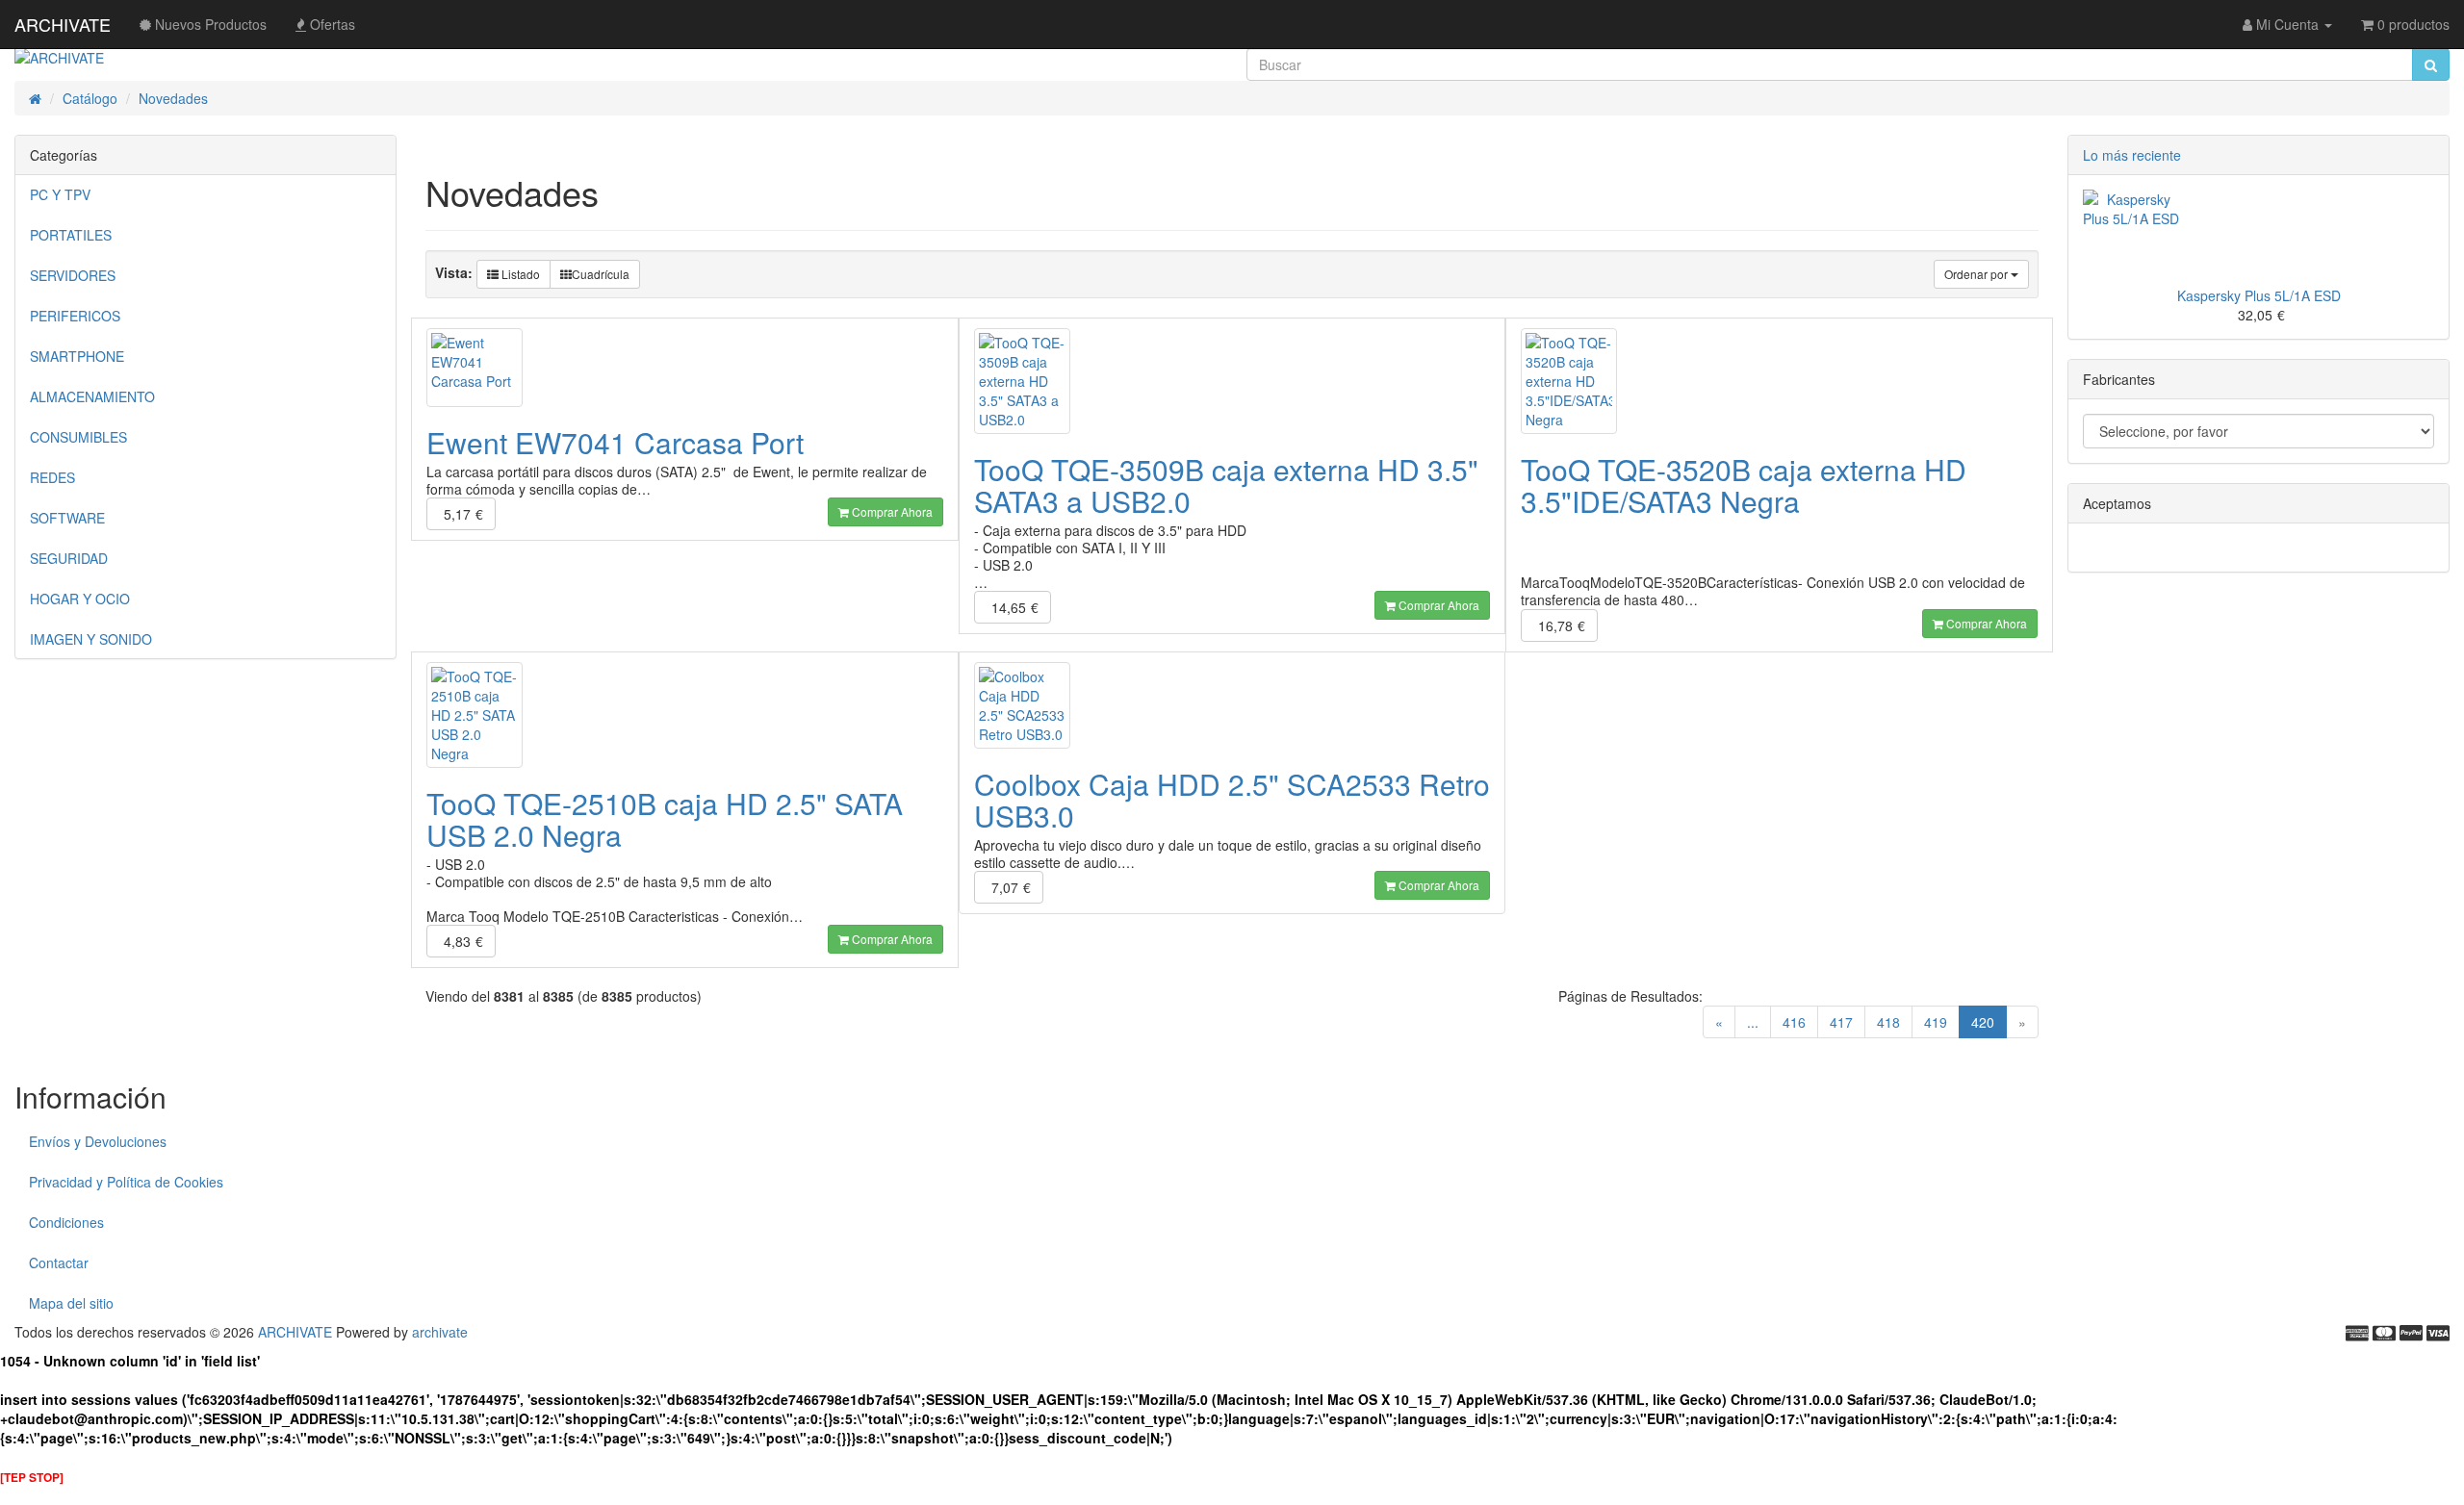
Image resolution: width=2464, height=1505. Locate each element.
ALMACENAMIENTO (92, 396)
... (1753, 1022)
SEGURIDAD (69, 558)
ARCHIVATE (63, 24)
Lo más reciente (2132, 155)
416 (1794, 1022)
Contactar (59, 1263)
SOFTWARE (67, 518)
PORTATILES (71, 235)
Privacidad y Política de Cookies (126, 1182)
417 (1841, 1022)
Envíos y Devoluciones (98, 1141)
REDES (52, 477)
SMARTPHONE (77, 356)
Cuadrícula (601, 274)
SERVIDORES (73, 275)
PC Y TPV (60, 194)
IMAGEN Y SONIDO (91, 639)
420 (1989, 1021)
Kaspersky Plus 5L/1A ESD (2259, 295)
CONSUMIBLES (78, 437)
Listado (519, 274)
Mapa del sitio (71, 1303)
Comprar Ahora (891, 511)
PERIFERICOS (75, 316)
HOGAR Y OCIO (80, 599)
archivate (440, 1332)
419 (1936, 1022)
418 (1888, 1022)
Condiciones (66, 1222)
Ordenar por (1977, 274)
